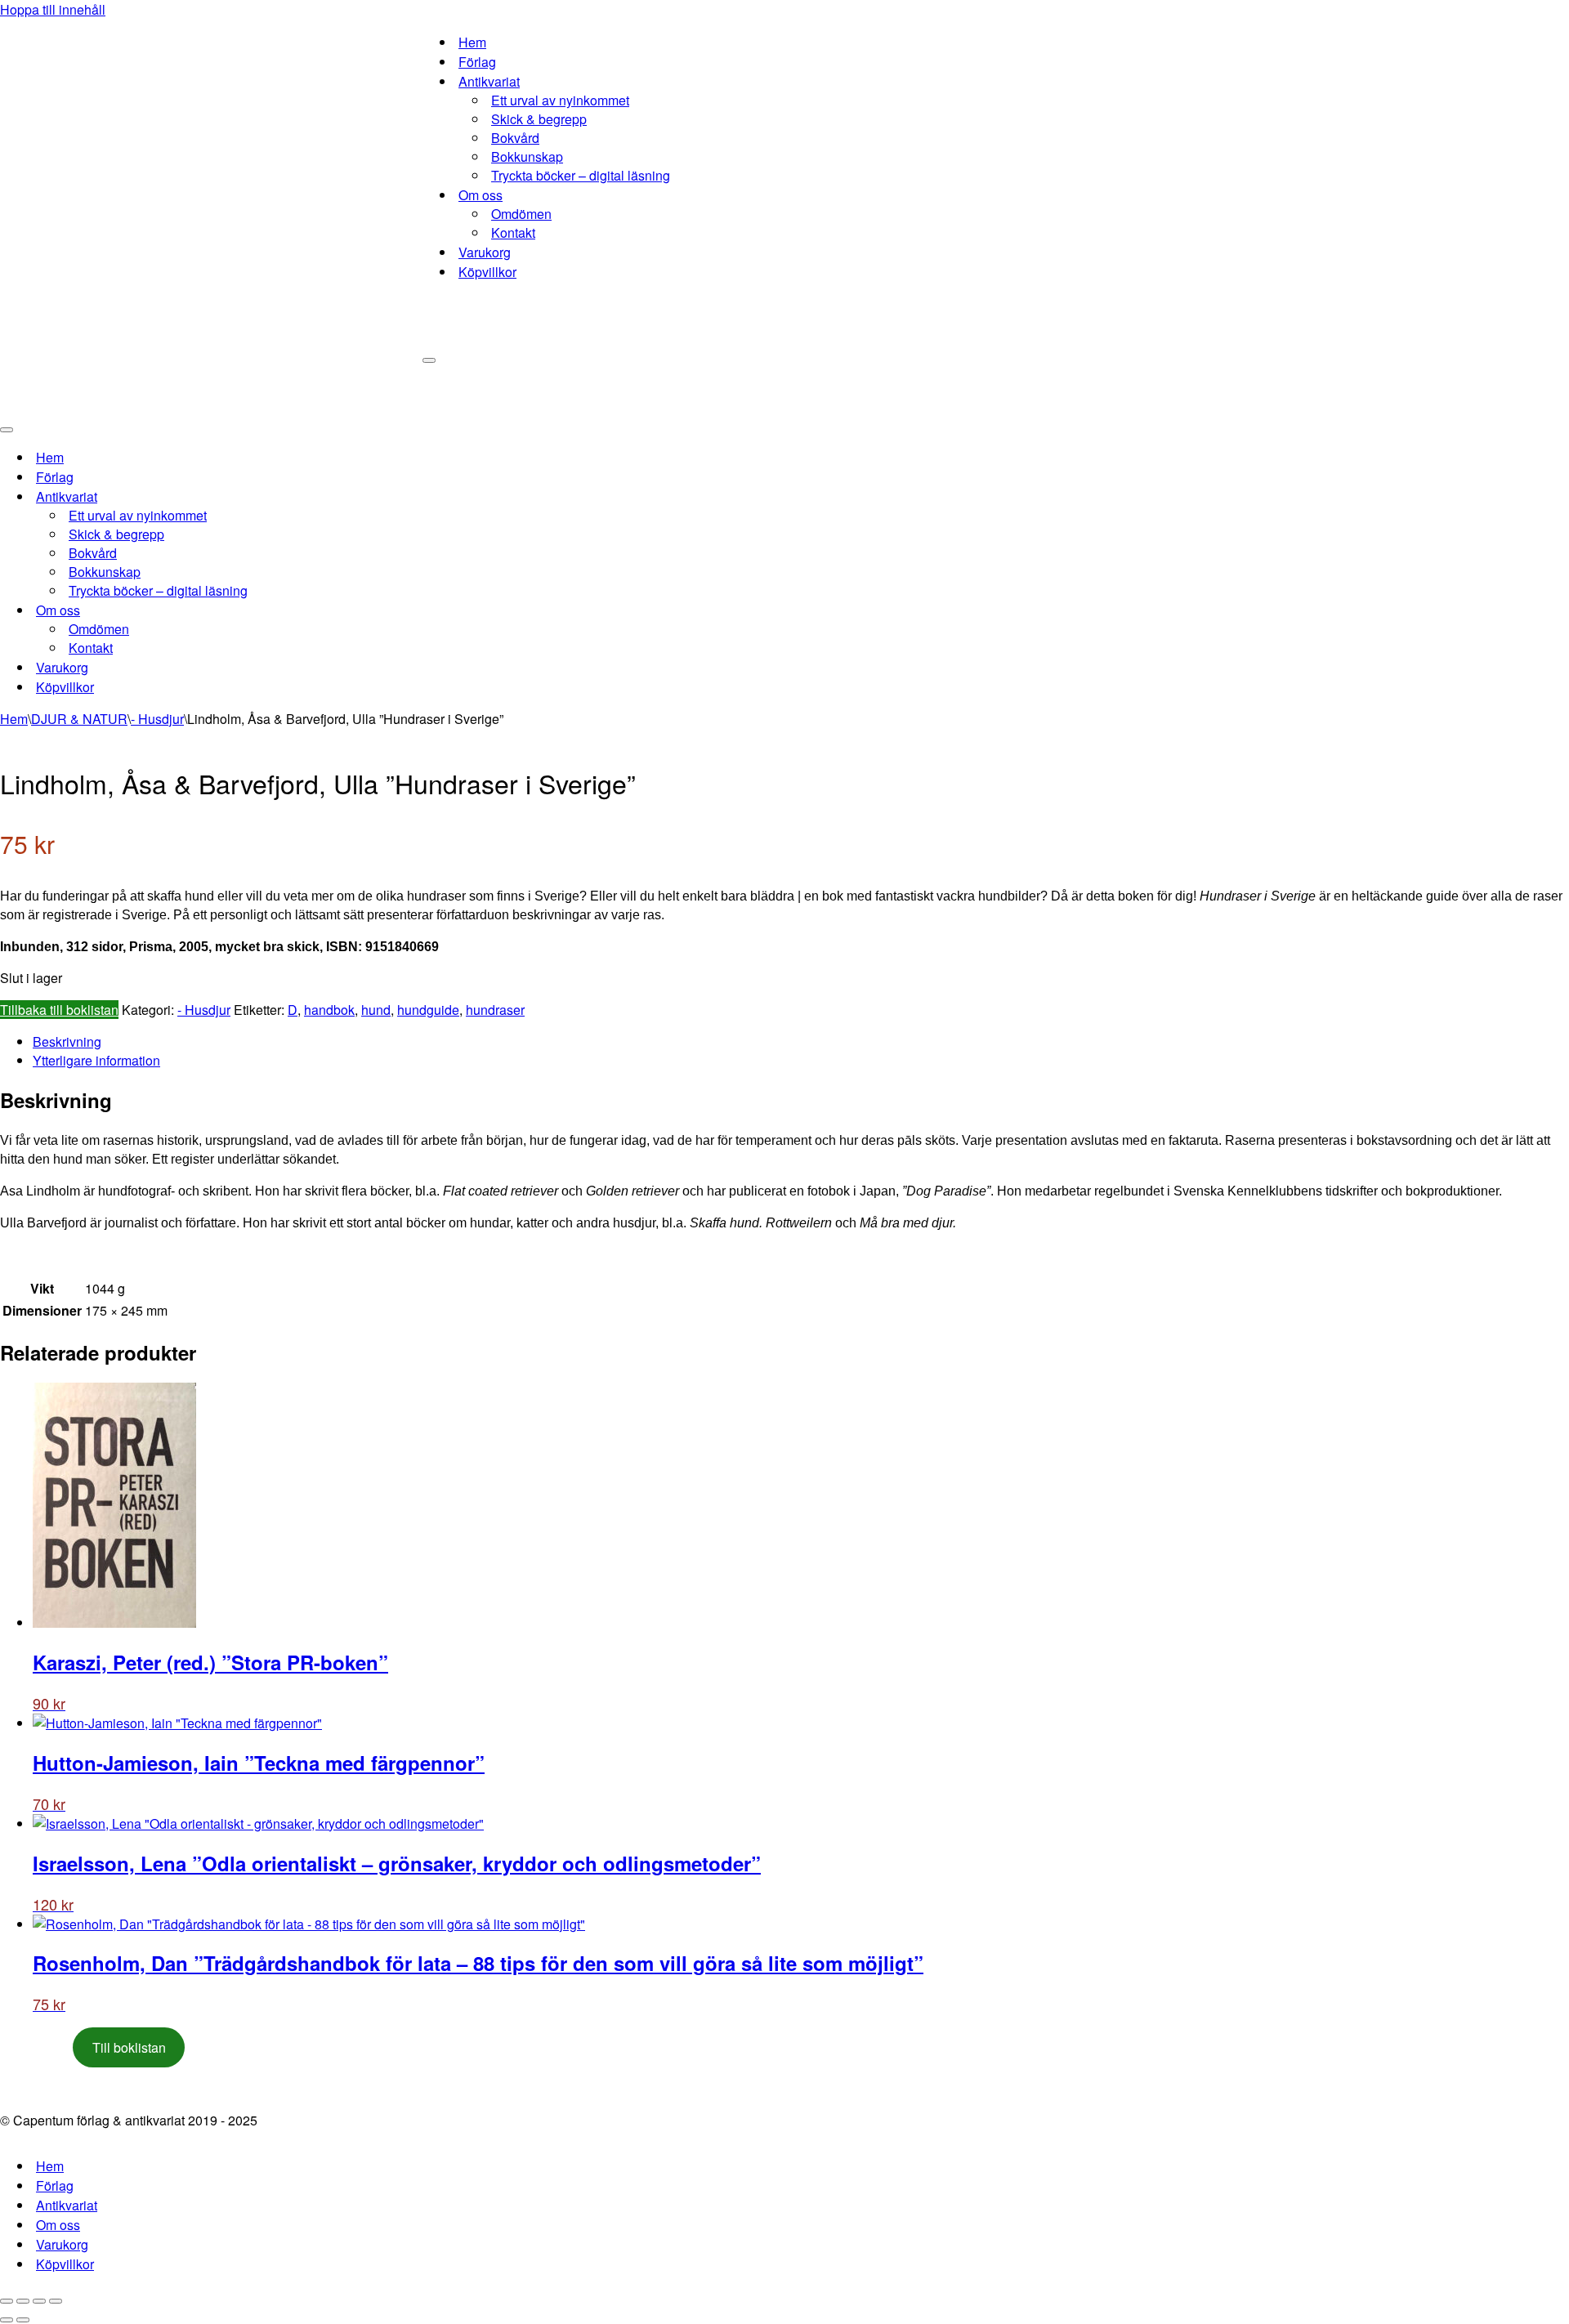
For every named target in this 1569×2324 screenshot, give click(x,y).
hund (376, 1010)
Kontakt (513, 232)
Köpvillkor (487, 272)
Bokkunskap (527, 156)
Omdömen (521, 214)
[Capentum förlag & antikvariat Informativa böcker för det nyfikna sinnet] (211, 208)
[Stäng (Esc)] (56, 2301)
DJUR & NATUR (79, 719)
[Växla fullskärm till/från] (23, 2301)
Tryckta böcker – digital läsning (581, 175)
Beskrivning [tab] (67, 1041)
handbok (329, 1010)
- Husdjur (157, 719)
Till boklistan (129, 2047)
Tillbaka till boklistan (59, 1010)
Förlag (477, 62)
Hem (472, 42)
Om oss (58, 2225)
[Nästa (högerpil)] (23, 2320)
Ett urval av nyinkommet (560, 100)
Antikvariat (67, 2205)
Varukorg (485, 252)
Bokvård (515, 138)
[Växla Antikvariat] (286, 496)
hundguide (428, 1010)
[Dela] (39, 2301)
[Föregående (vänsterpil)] (7, 2320)
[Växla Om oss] (286, 610)
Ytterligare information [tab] (96, 1060)
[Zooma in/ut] (7, 2301)
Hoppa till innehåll (53, 9)
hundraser (495, 1010)
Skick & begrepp (539, 119)
